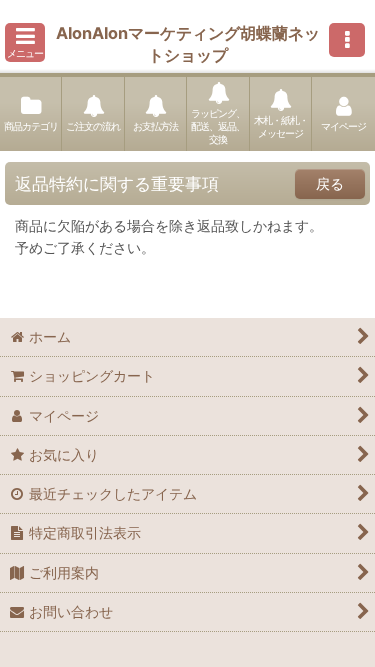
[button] (25, 42)
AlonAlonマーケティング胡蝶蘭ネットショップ (188, 44)
